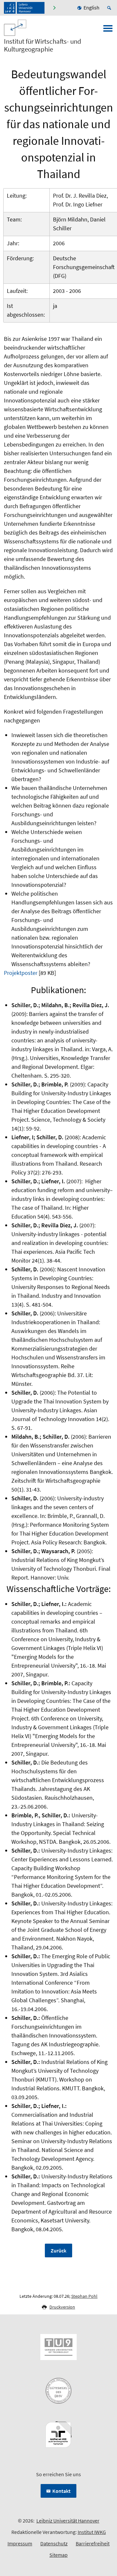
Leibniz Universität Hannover (68, 2521)
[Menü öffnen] (108, 30)
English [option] (91, 8)
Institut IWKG (92, 2532)
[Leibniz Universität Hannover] (24, 8)
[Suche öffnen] (110, 8)
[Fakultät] (55, 8)
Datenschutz (54, 2543)
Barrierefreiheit (93, 2543)
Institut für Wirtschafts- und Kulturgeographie (43, 45)
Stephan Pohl (84, 2296)
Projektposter (21, 973)
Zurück (58, 2250)
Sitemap (58, 2555)
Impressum (20, 2543)
